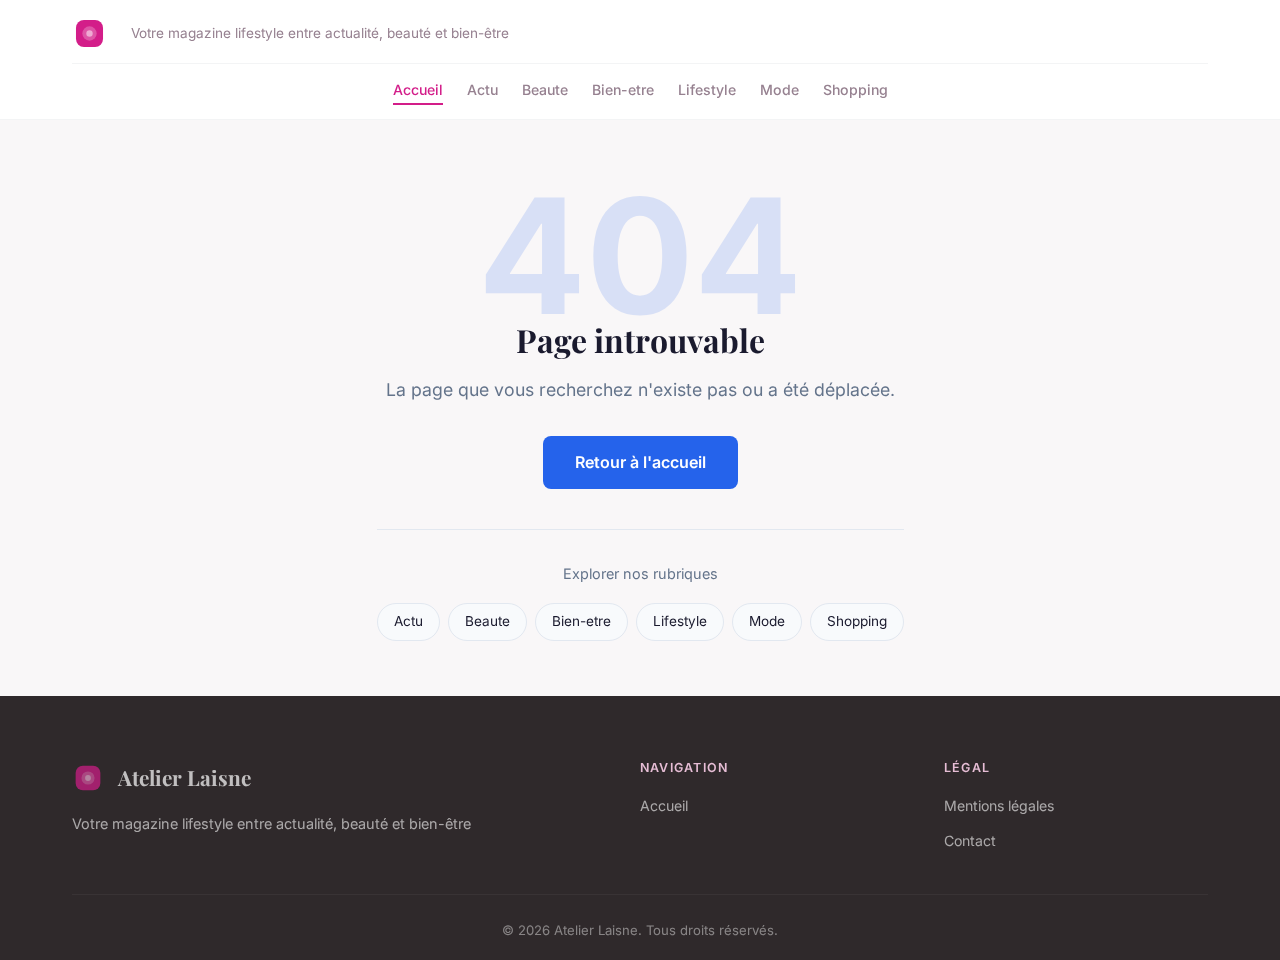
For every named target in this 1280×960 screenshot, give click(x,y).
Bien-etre (623, 89)
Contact (970, 840)
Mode (779, 89)
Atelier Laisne (184, 777)
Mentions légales (999, 805)
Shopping (855, 89)
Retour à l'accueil (640, 462)
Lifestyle (707, 89)
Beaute (545, 89)
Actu (482, 89)
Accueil (418, 89)
